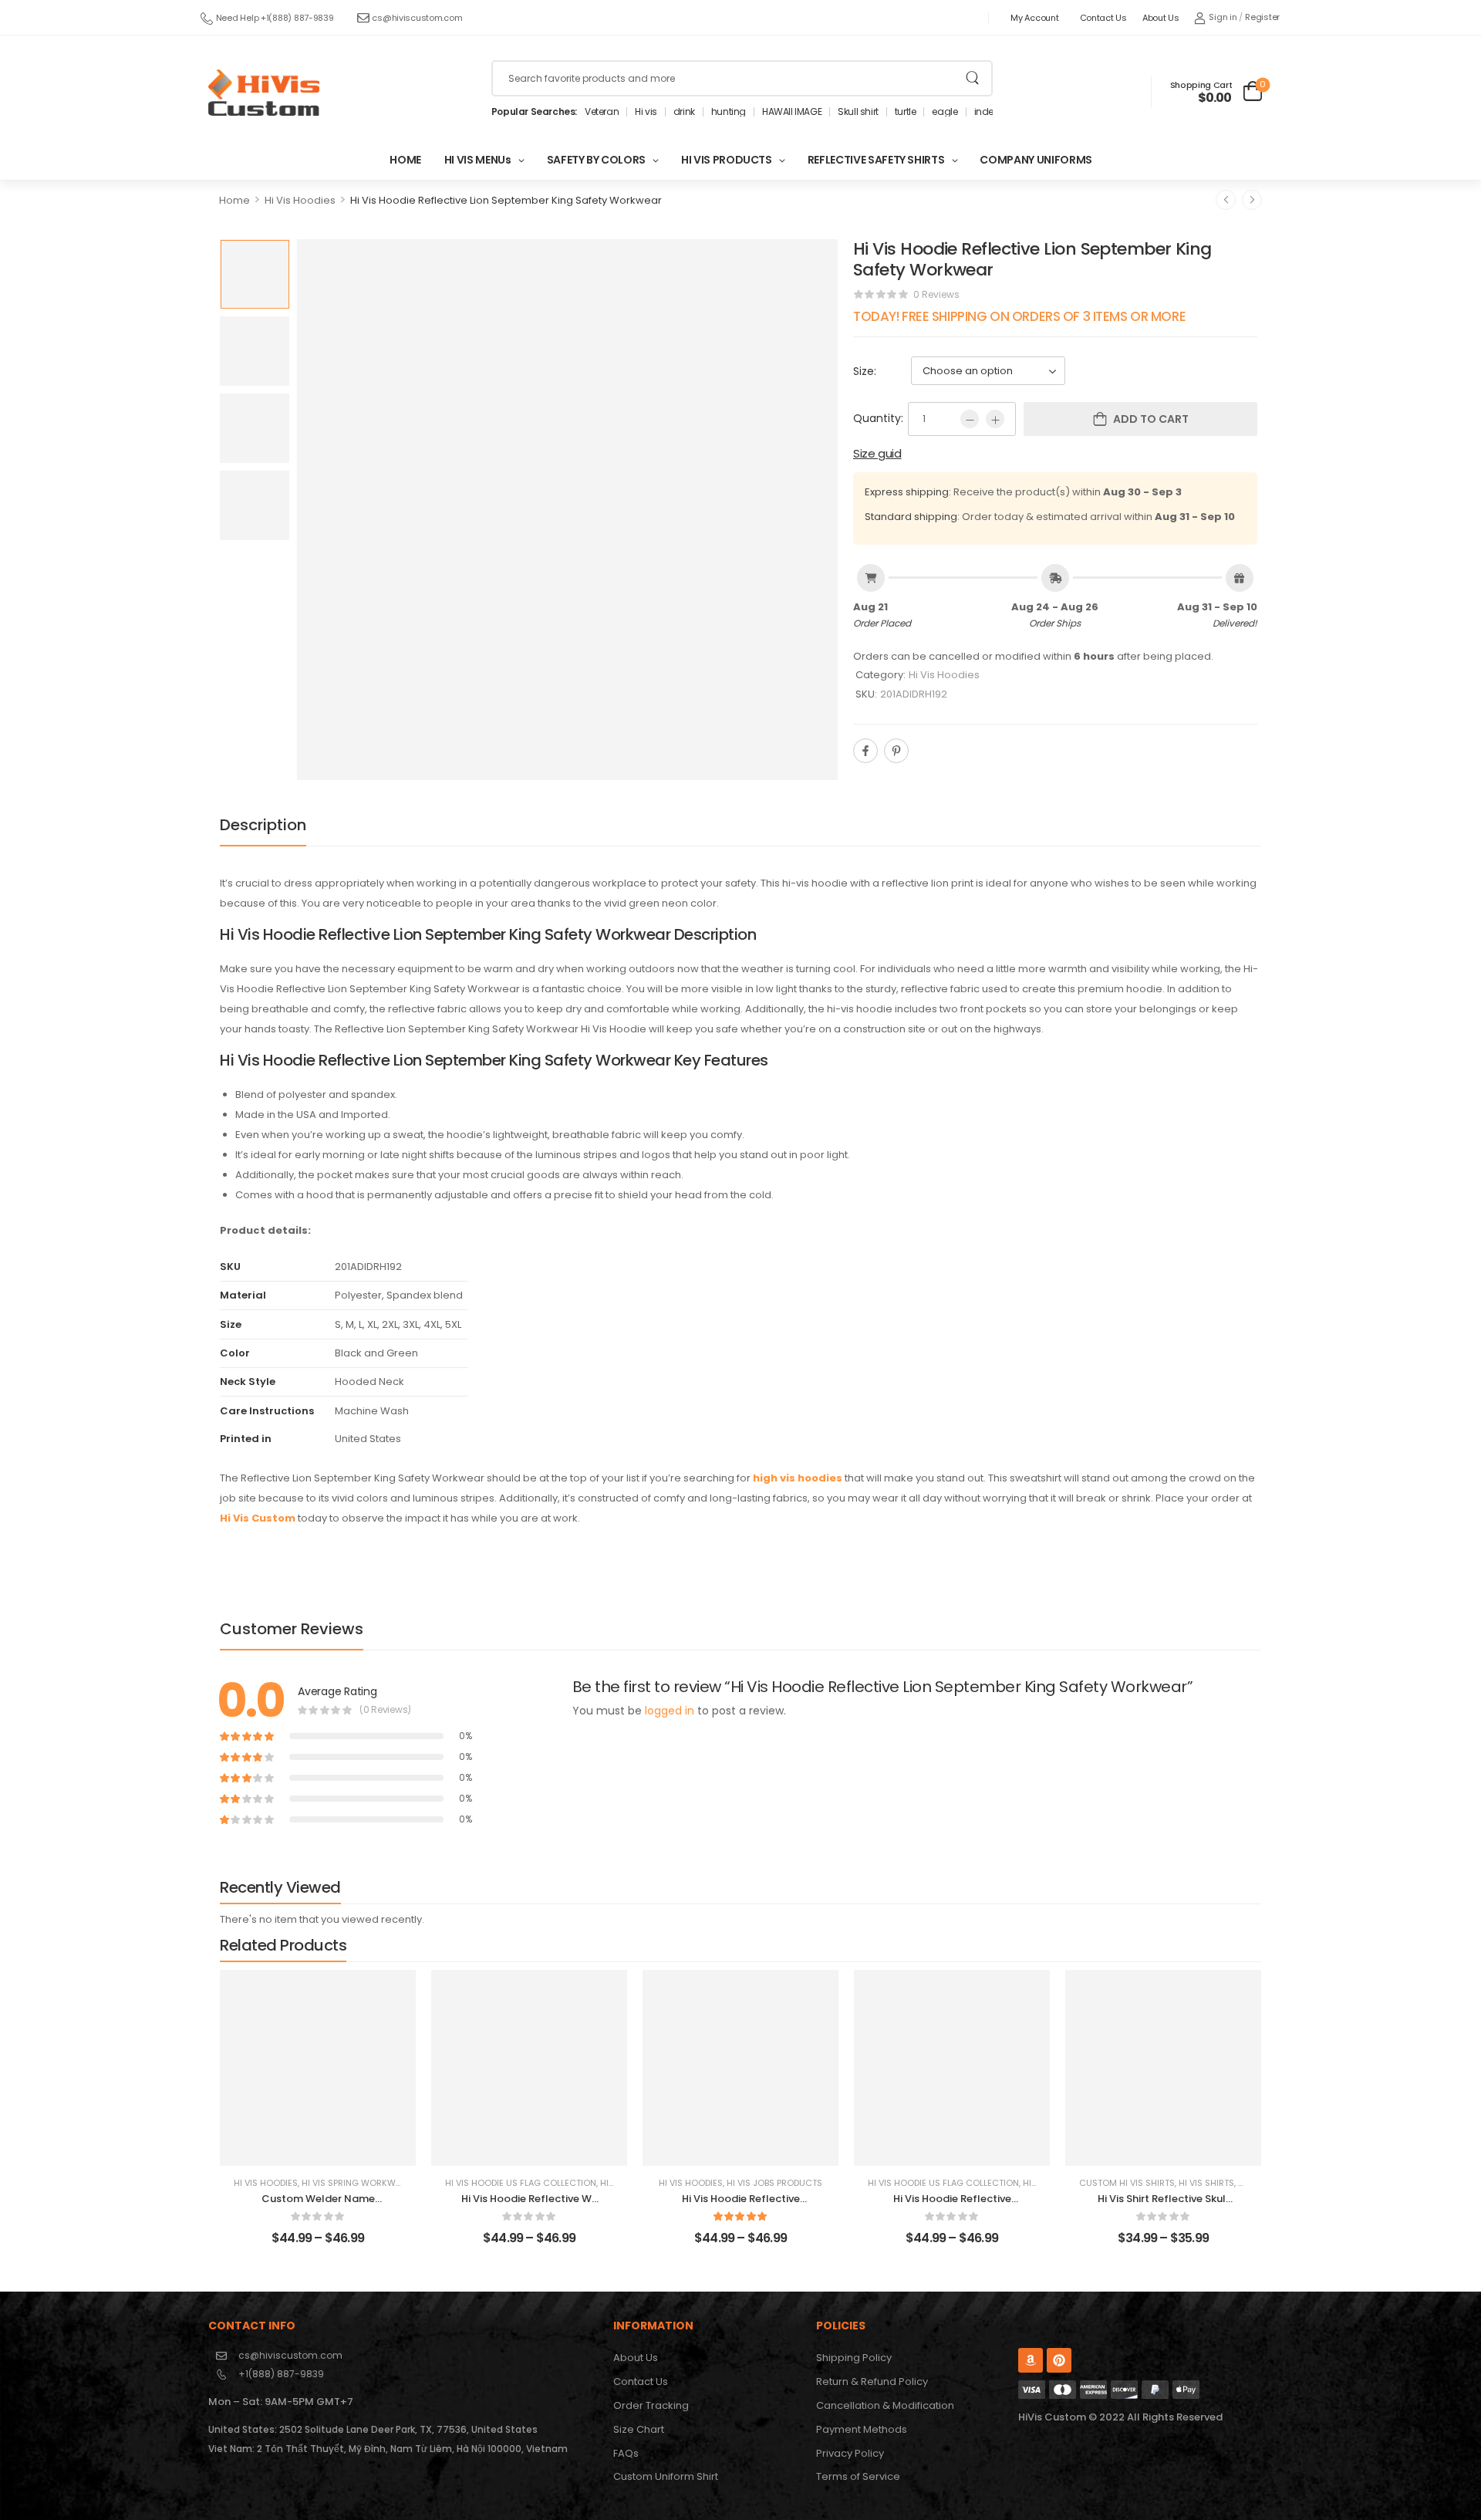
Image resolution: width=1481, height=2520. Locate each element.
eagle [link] (945, 112)
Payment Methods (862, 2429)
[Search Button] (972, 78)
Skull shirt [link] (858, 112)
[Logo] (264, 93)
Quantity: (878, 418)
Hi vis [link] (646, 112)
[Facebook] (865, 751)
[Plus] (995, 419)
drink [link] (684, 112)
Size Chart (639, 2429)
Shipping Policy (854, 2358)
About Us (1161, 18)
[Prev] (1226, 200)
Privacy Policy (850, 2453)
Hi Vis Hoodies (300, 200)
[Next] (1252, 200)
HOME (405, 160)
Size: (865, 371)
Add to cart (1151, 419)
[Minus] (970, 419)
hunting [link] (729, 112)
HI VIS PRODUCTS (727, 160)
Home (234, 200)
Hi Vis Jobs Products (774, 2183)
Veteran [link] (602, 112)
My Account (1034, 18)
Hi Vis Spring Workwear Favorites (380, 2183)
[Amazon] (1031, 2360)
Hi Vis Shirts (1206, 2183)
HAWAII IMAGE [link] (792, 112)
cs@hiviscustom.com (417, 18)
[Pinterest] (896, 751)
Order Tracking (651, 2405)
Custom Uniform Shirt (666, 2476)
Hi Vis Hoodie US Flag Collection (521, 2183)
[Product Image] (567, 510)
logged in (670, 1711)
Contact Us (1103, 18)
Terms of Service (858, 2476)
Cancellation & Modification (885, 2405)
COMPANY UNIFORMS (1036, 160)
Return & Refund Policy (872, 2382)
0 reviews (936, 294)
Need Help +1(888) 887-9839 (275, 18)
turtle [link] (906, 112)
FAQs (626, 2453)
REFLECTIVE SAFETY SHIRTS (876, 160)
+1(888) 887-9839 (281, 2374)
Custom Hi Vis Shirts (1127, 2183)
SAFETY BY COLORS (596, 160)
